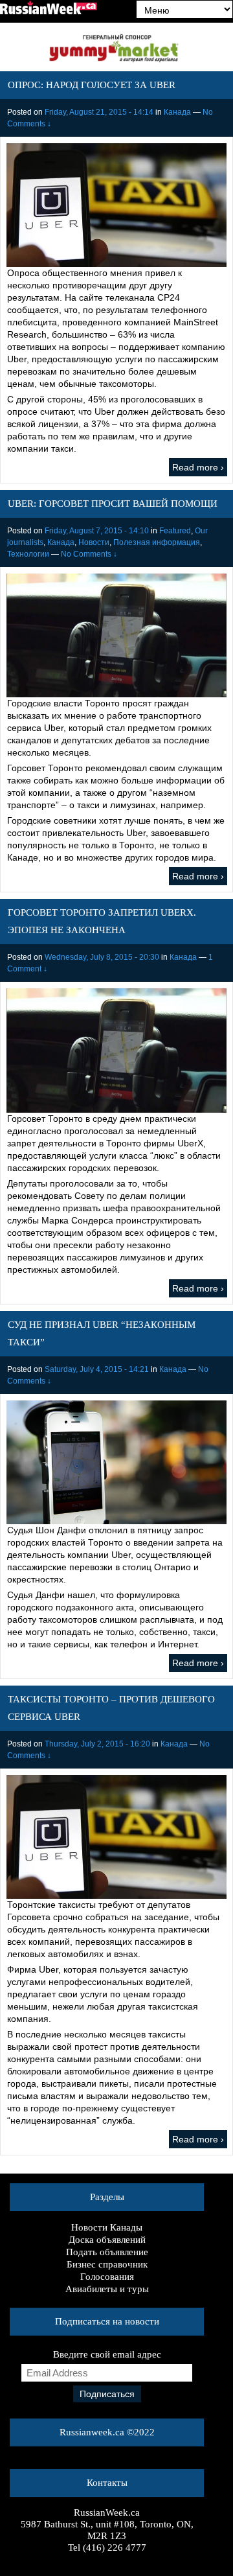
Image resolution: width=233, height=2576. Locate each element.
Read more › (198, 467)
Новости (94, 542)
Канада (177, 112)
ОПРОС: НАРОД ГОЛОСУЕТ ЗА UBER (92, 85)
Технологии (28, 554)
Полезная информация (157, 542)
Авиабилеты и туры (107, 2289)
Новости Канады (107, 2227)
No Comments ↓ (89, 554)
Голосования (107, 2277)
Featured (175, 531)
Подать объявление (107, 2252)
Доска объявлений (107, 2240)
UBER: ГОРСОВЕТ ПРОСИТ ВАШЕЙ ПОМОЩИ (113, 504)
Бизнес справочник (107, 2264)
